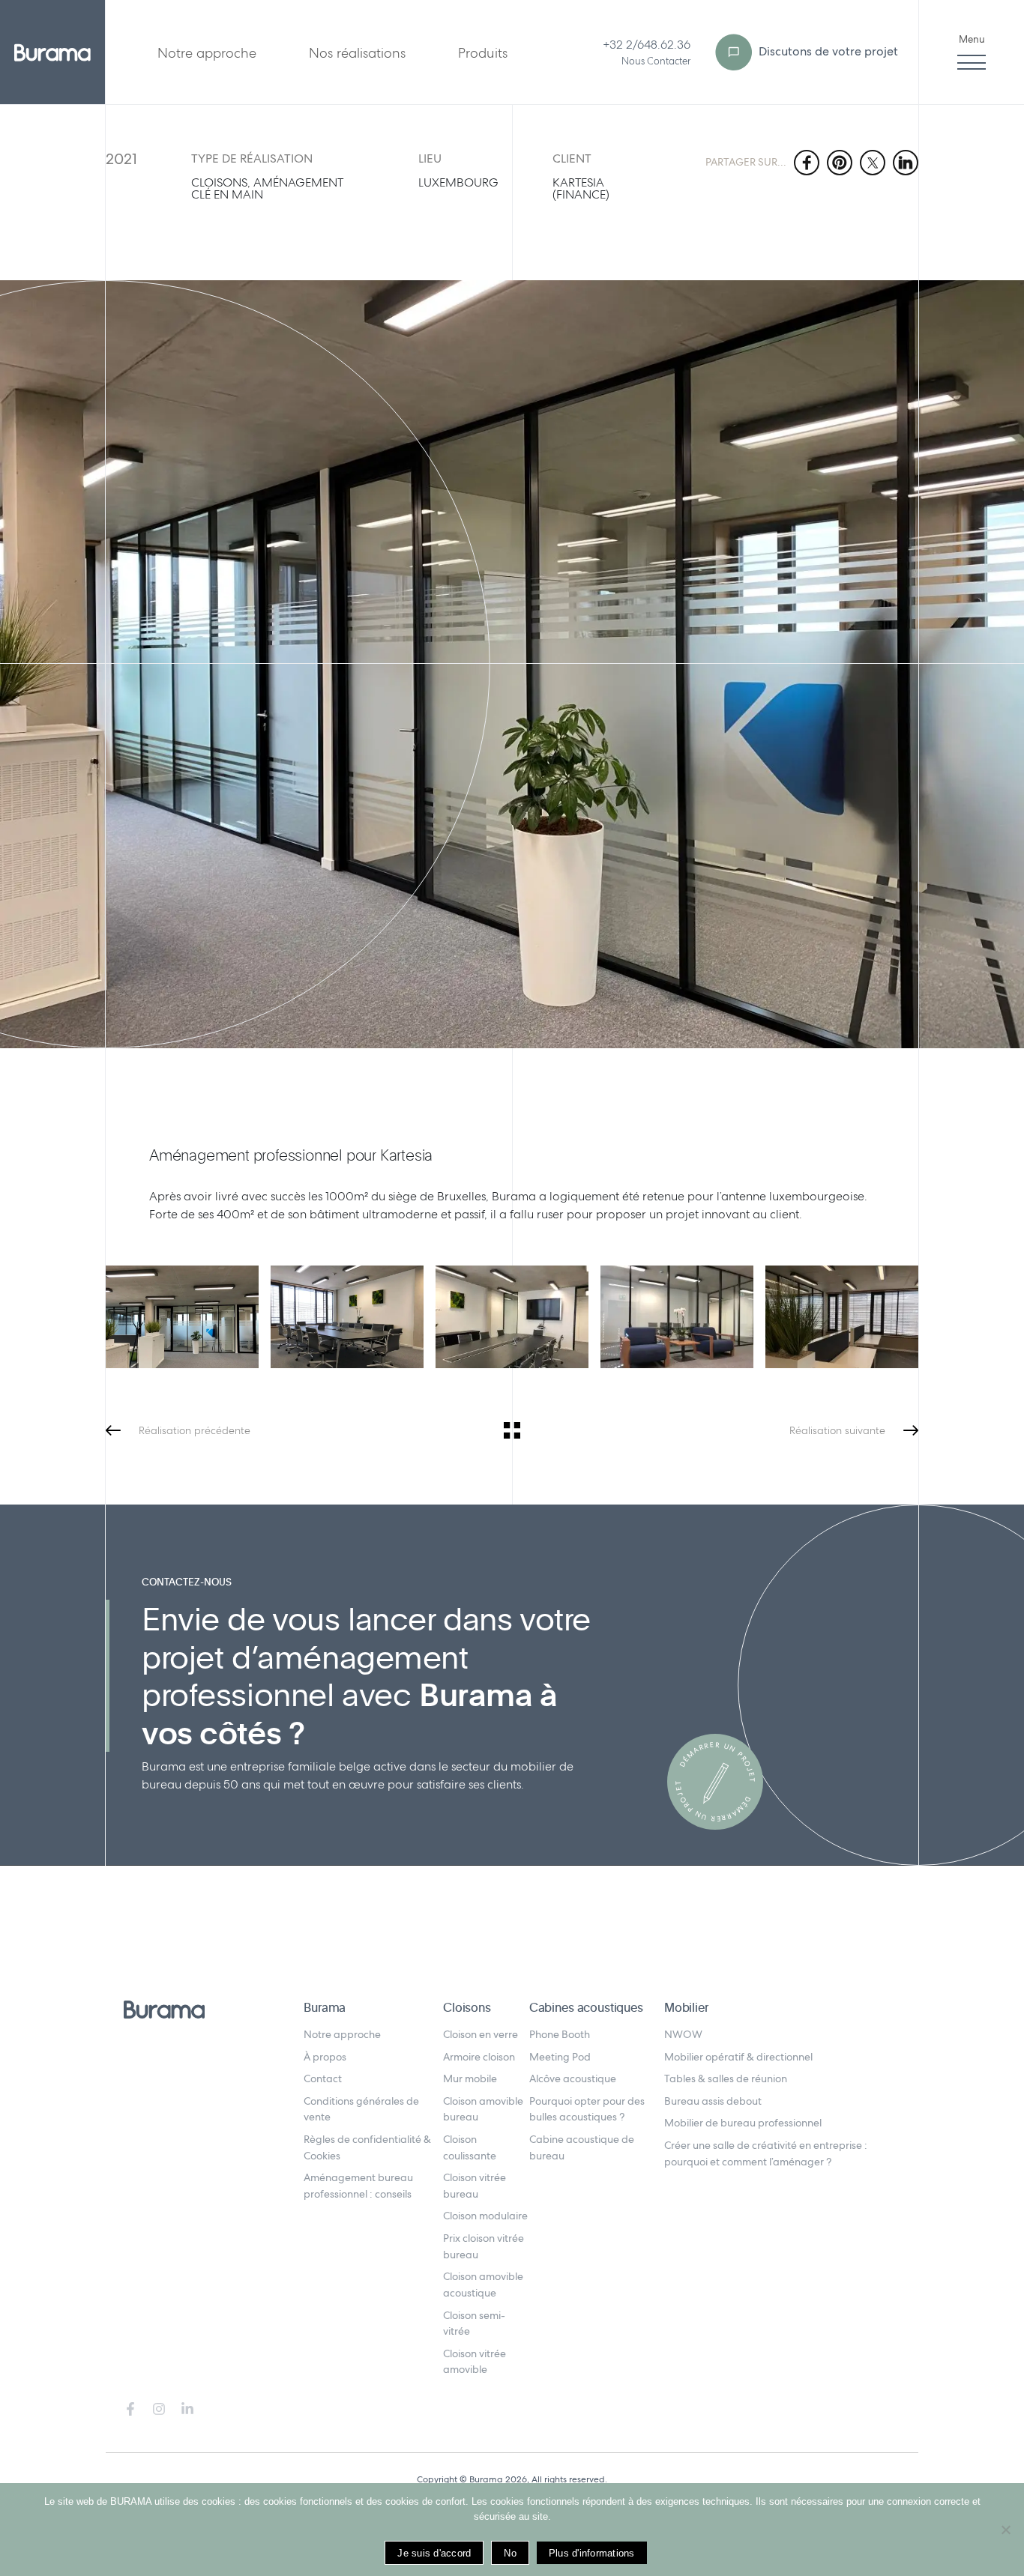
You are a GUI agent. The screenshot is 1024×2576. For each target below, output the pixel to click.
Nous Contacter (656, 61)
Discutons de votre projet (827, 51)
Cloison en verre (481, 2034)
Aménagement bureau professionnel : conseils (358, 2186)
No (510, 2553)
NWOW (683, 2034)
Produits (483, 53)
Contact (323, 2078)
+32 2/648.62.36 (647, 45)
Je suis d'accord (434, 2553)
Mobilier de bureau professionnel (743, 2123)
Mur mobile (470, 2078)
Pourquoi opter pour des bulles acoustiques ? (587, 2109)
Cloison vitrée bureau (475, 2186)
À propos (325, 2057)
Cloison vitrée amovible (475, 2362)
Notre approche (207, 53)
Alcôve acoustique (573, 2078)
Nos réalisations (357, 53)
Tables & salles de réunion (726, 2078)
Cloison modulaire (485, 2216)
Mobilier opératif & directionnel (738, 2057)
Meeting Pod (560, 2057)
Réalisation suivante (837, 1430)
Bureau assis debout (713, 2101)
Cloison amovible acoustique (483, 2285)
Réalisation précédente (195, 1430)
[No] (1005, 2530)
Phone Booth (560, 2034)
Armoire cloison (479, 2057)
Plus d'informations (592, 2553)
